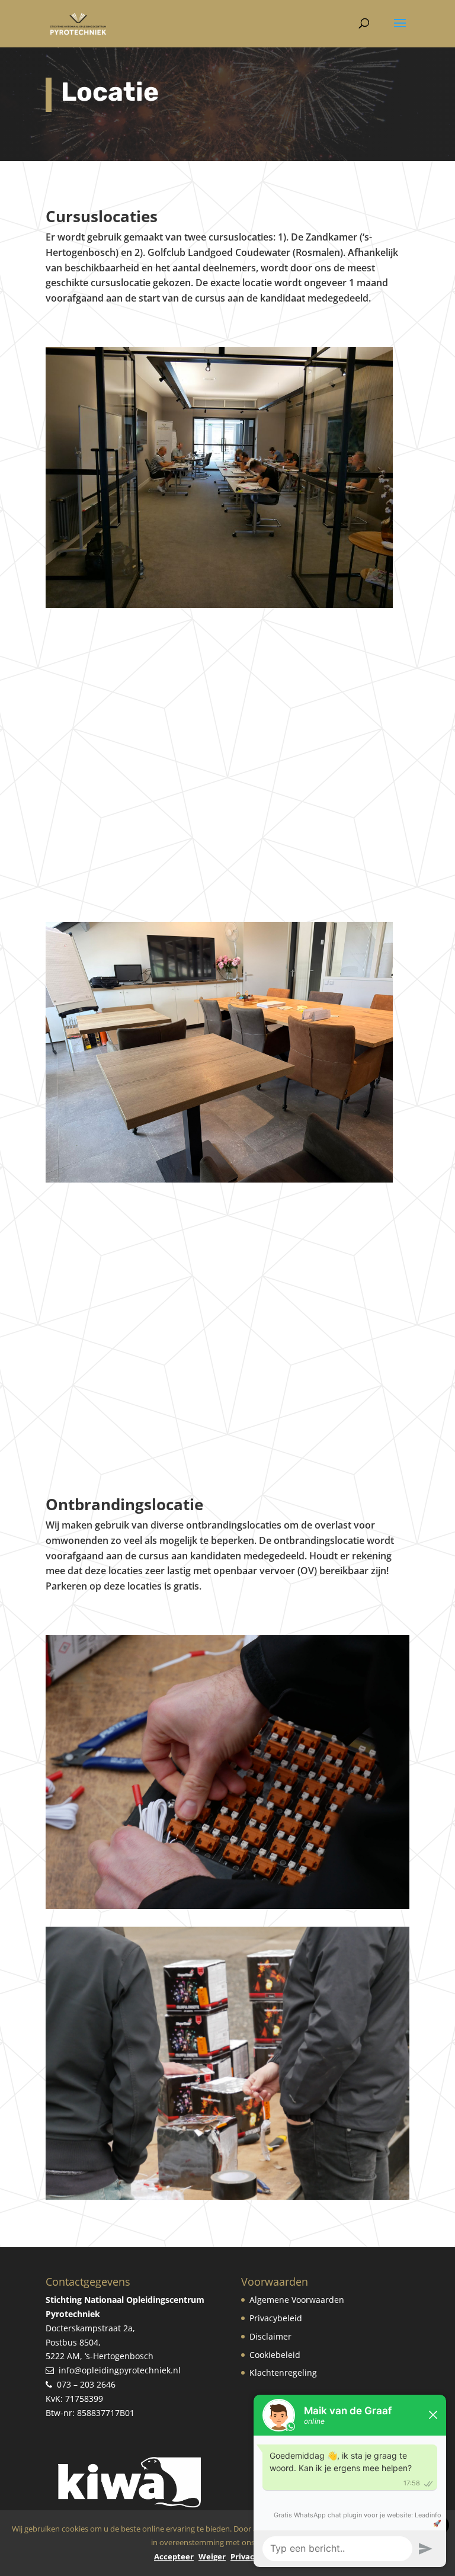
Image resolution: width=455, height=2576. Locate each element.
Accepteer (174, 2556)
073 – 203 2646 (86, 2384)
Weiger (212, 2556)
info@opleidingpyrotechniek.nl (120, 2370)
